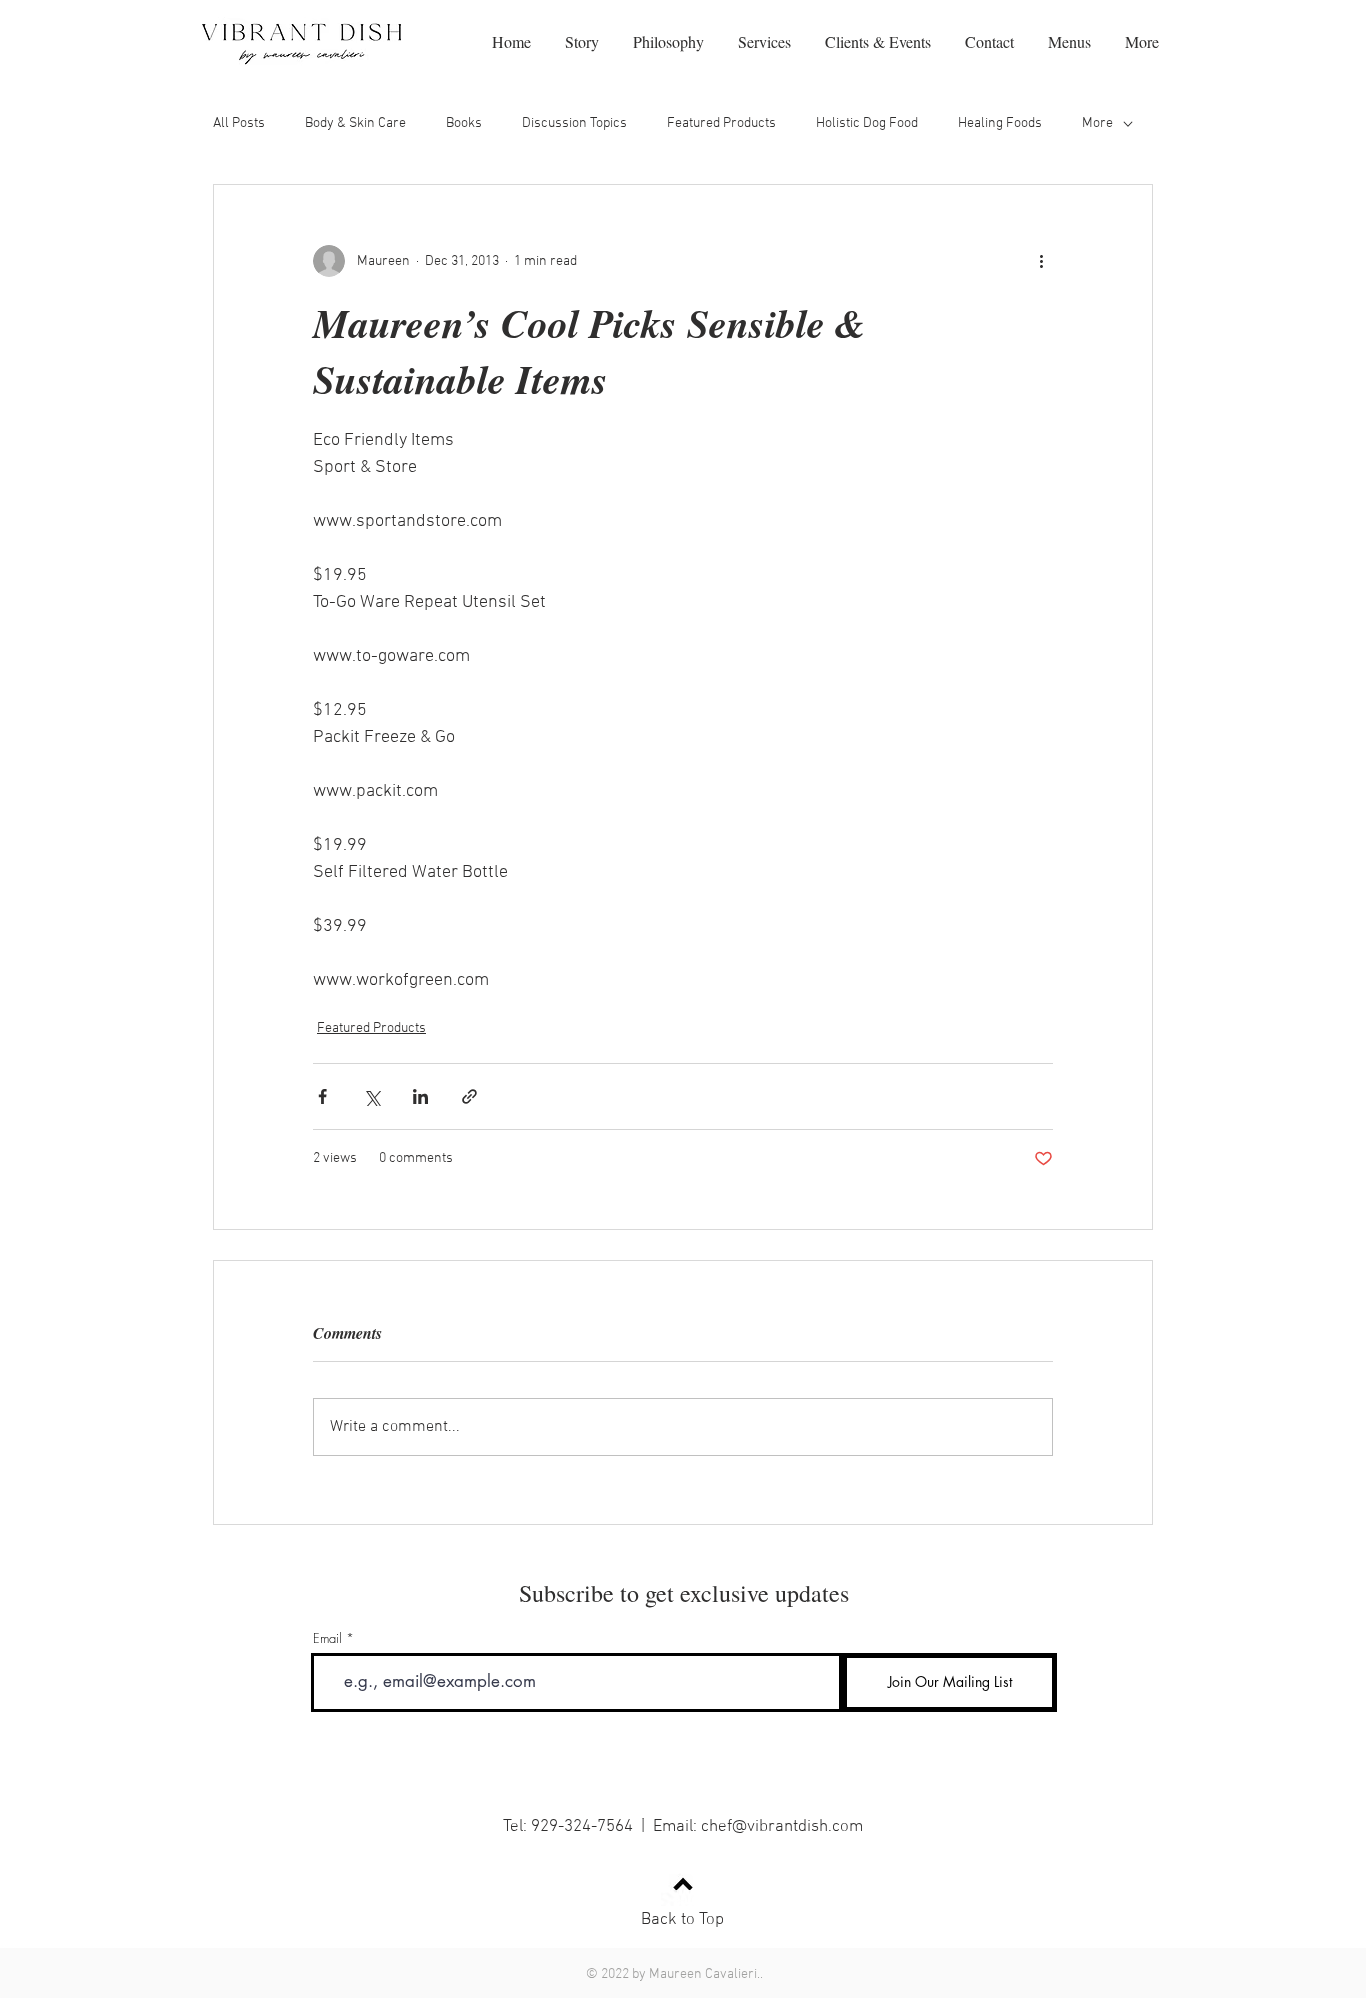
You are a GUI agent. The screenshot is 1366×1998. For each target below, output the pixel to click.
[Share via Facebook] (322, 1096)
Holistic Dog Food (867, 123)
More (1097, 123)
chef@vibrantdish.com (782, 1827)
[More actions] (1041, 261)
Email (327, 1638)
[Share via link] (469, 1096)
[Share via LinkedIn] (420, 1096)
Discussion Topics (574, 123)
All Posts (239, 123)
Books (464, 123)
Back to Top (682, 1920)
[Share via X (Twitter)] (371, 1096)
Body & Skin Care (355, 123)
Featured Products (721, 123)
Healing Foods (1000, 123)
